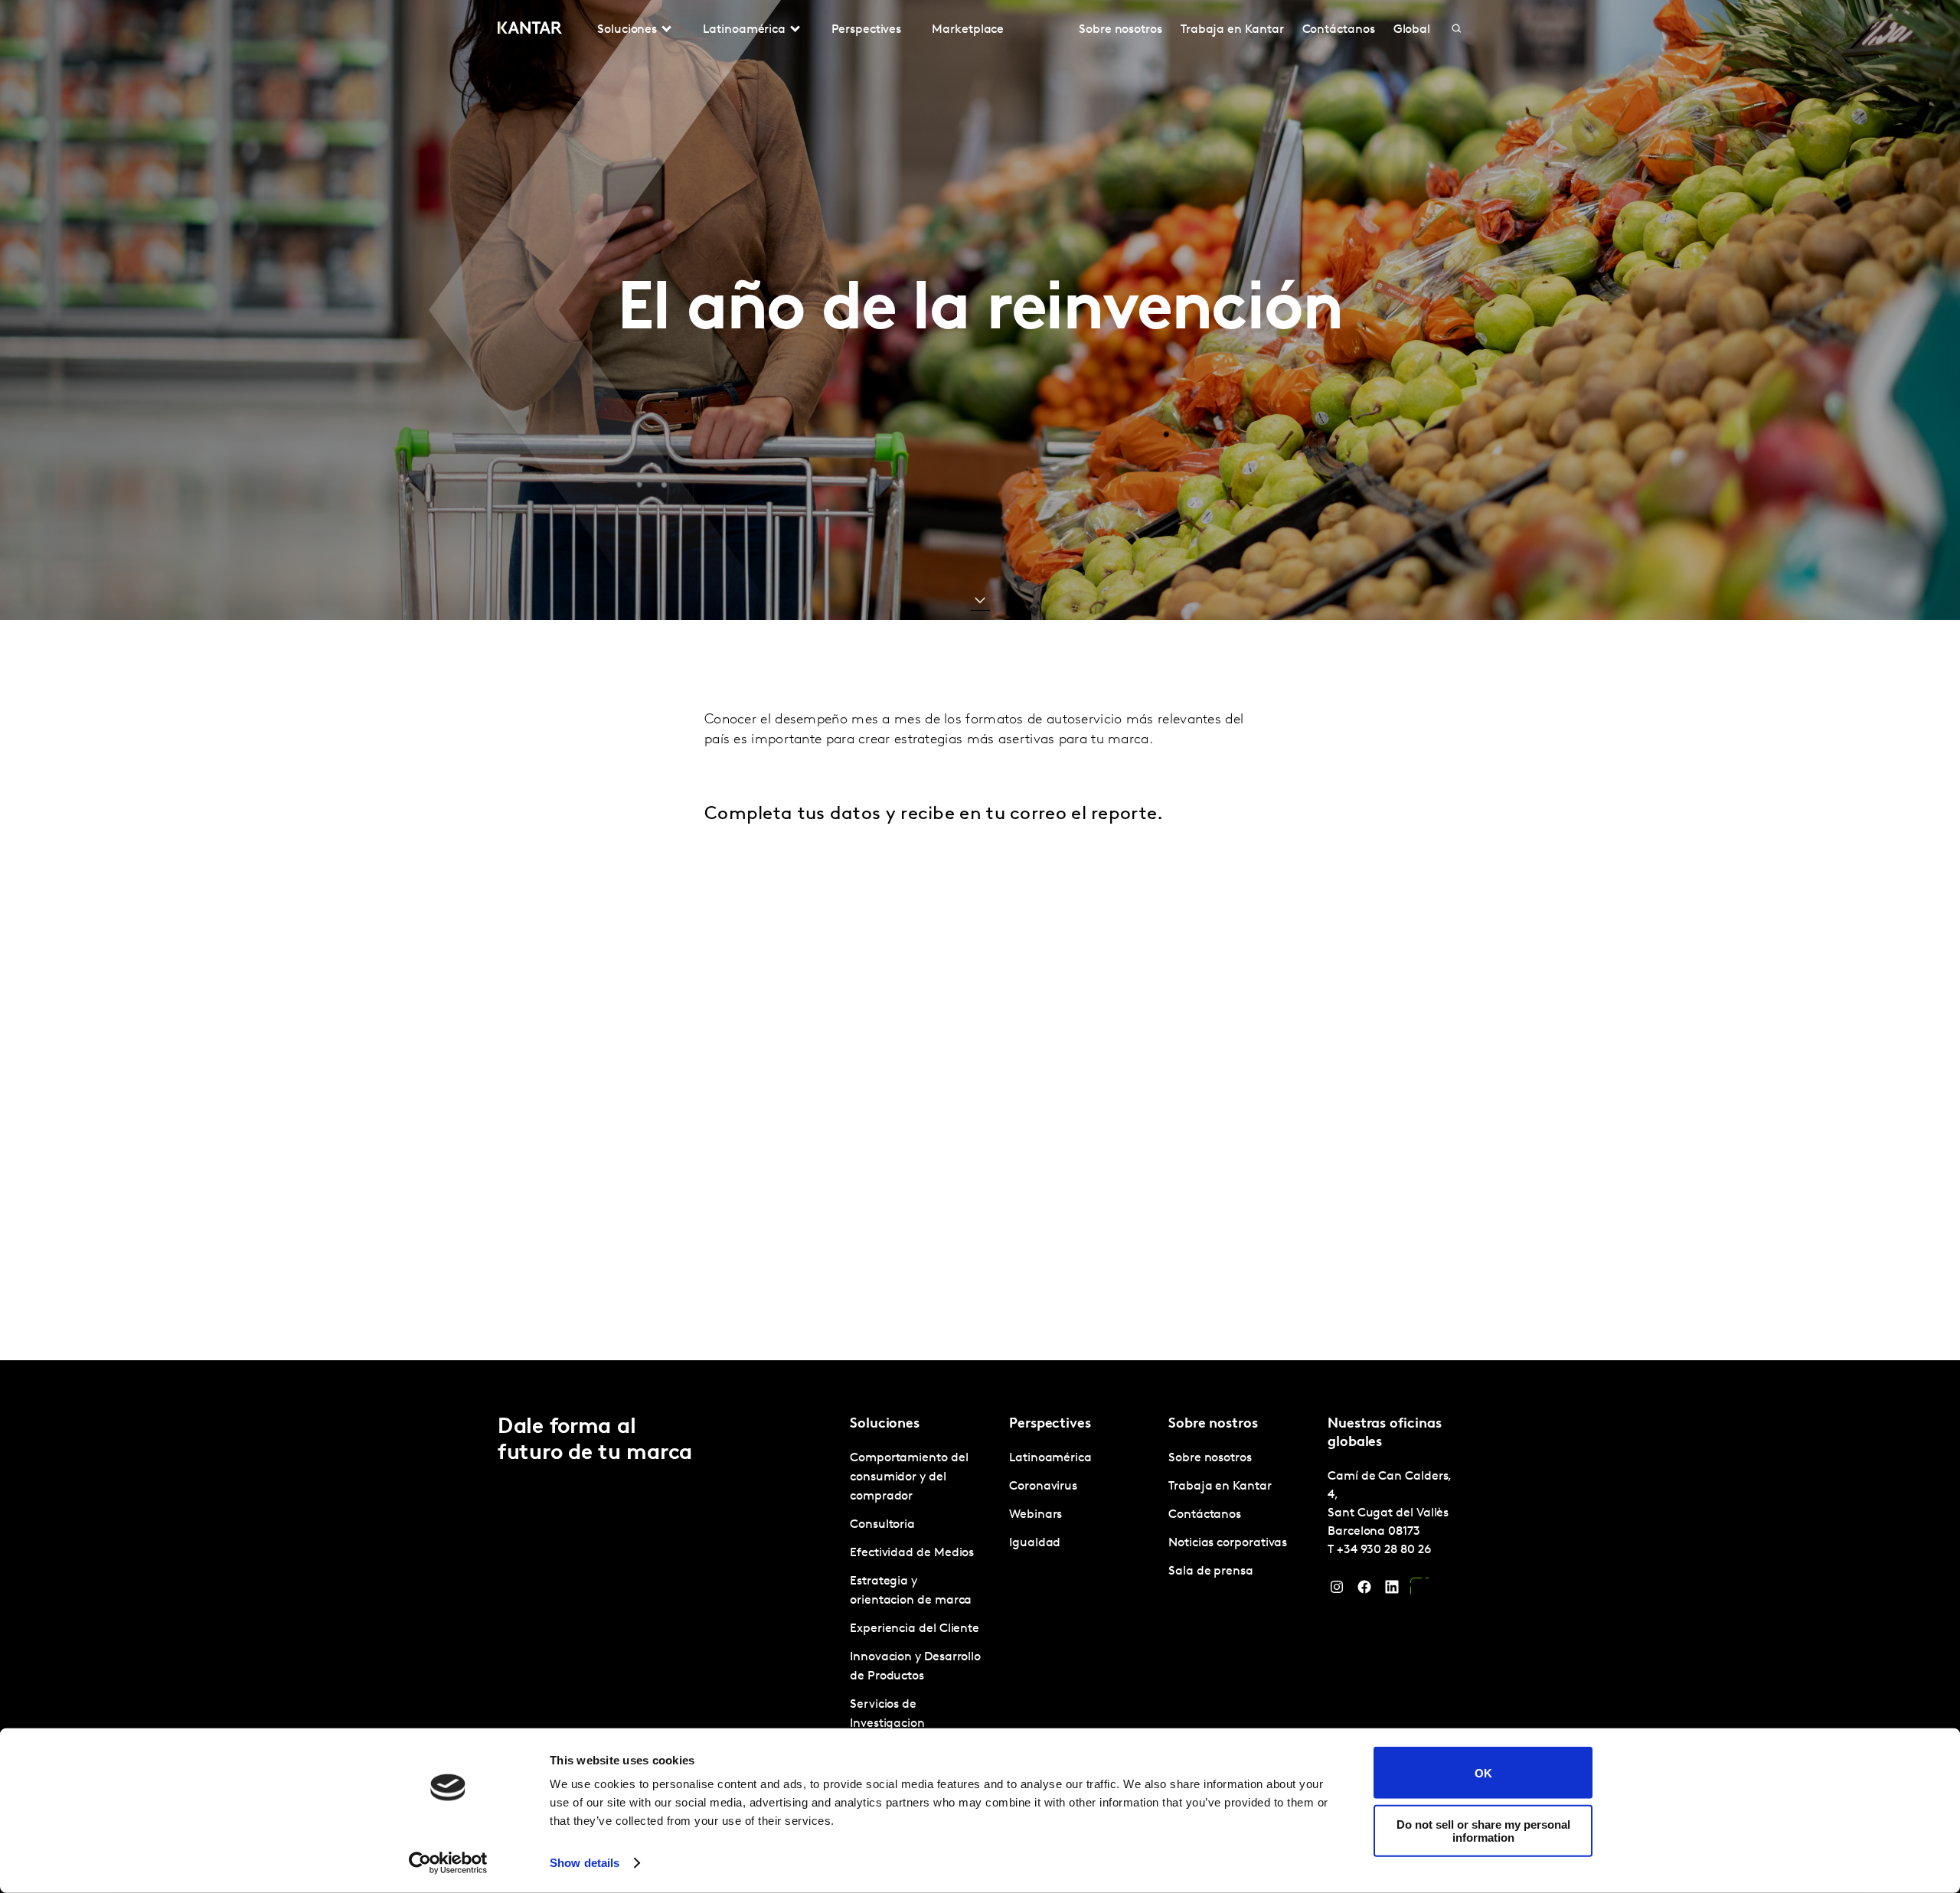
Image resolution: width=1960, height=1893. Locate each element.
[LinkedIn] (1392, 1591)
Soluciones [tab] (627, 30)
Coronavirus (1043, 1487)
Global (1412, 30)
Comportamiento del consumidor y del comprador (909, 1477)
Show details (585, 1863)
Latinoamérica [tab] (744, 30)
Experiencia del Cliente (915, 1629)
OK (1483, 1772)
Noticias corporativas (1228, 1543)
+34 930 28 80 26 (1384, 1550)
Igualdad (1035, 1543)
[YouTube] (1419, 1591)
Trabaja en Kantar (1232, 30)
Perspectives (866, 30)
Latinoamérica (1050, 1458)
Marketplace (968, 30)
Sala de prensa (1211, 1572)
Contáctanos (1339, 30)
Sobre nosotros (1120, 30)
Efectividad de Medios (912, 1553)
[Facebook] (1364, 1591)
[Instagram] (1337, 1591)
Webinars (1036, 1515)
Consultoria (882, 1525)
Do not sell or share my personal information (1483, 1830)
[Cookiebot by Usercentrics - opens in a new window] (448, 1863)
